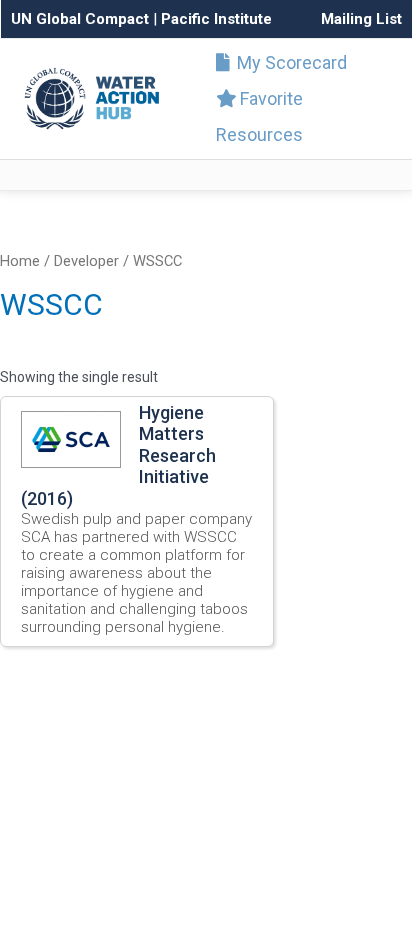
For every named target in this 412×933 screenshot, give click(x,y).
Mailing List (361, 19)
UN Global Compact (80, 19)
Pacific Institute (216, 19)
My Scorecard (290, 62)
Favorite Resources (259, 116)
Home (20, 261)
